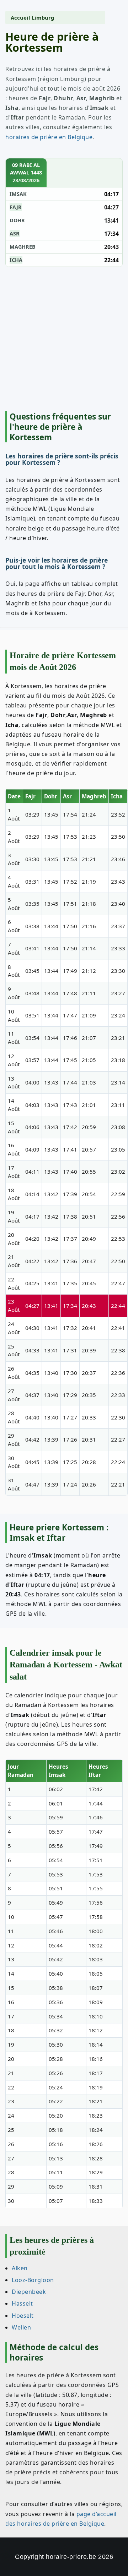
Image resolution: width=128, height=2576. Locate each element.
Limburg (43, 17)
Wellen (21, 2327)
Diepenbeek (29, 2292)
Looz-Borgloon (33, 2280)
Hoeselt (23, 2316)
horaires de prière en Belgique (49, 137)
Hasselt (22, 2304)
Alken (20, 2268)
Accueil (20, 17)
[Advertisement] (64, 339)
